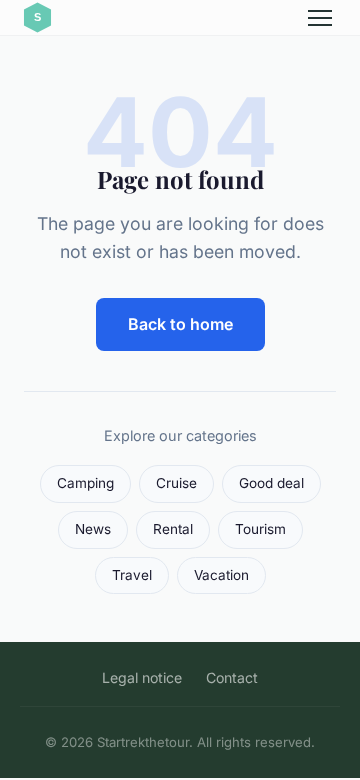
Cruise (176, 483)
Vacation (221, 575)
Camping (85, 483)
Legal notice (142, 677)
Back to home (180, 324)
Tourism (260, 529)
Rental (173, 529)
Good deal (271, 483)
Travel (132, 575)
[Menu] (320, 18)
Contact (232, 677)
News (93, 529)
